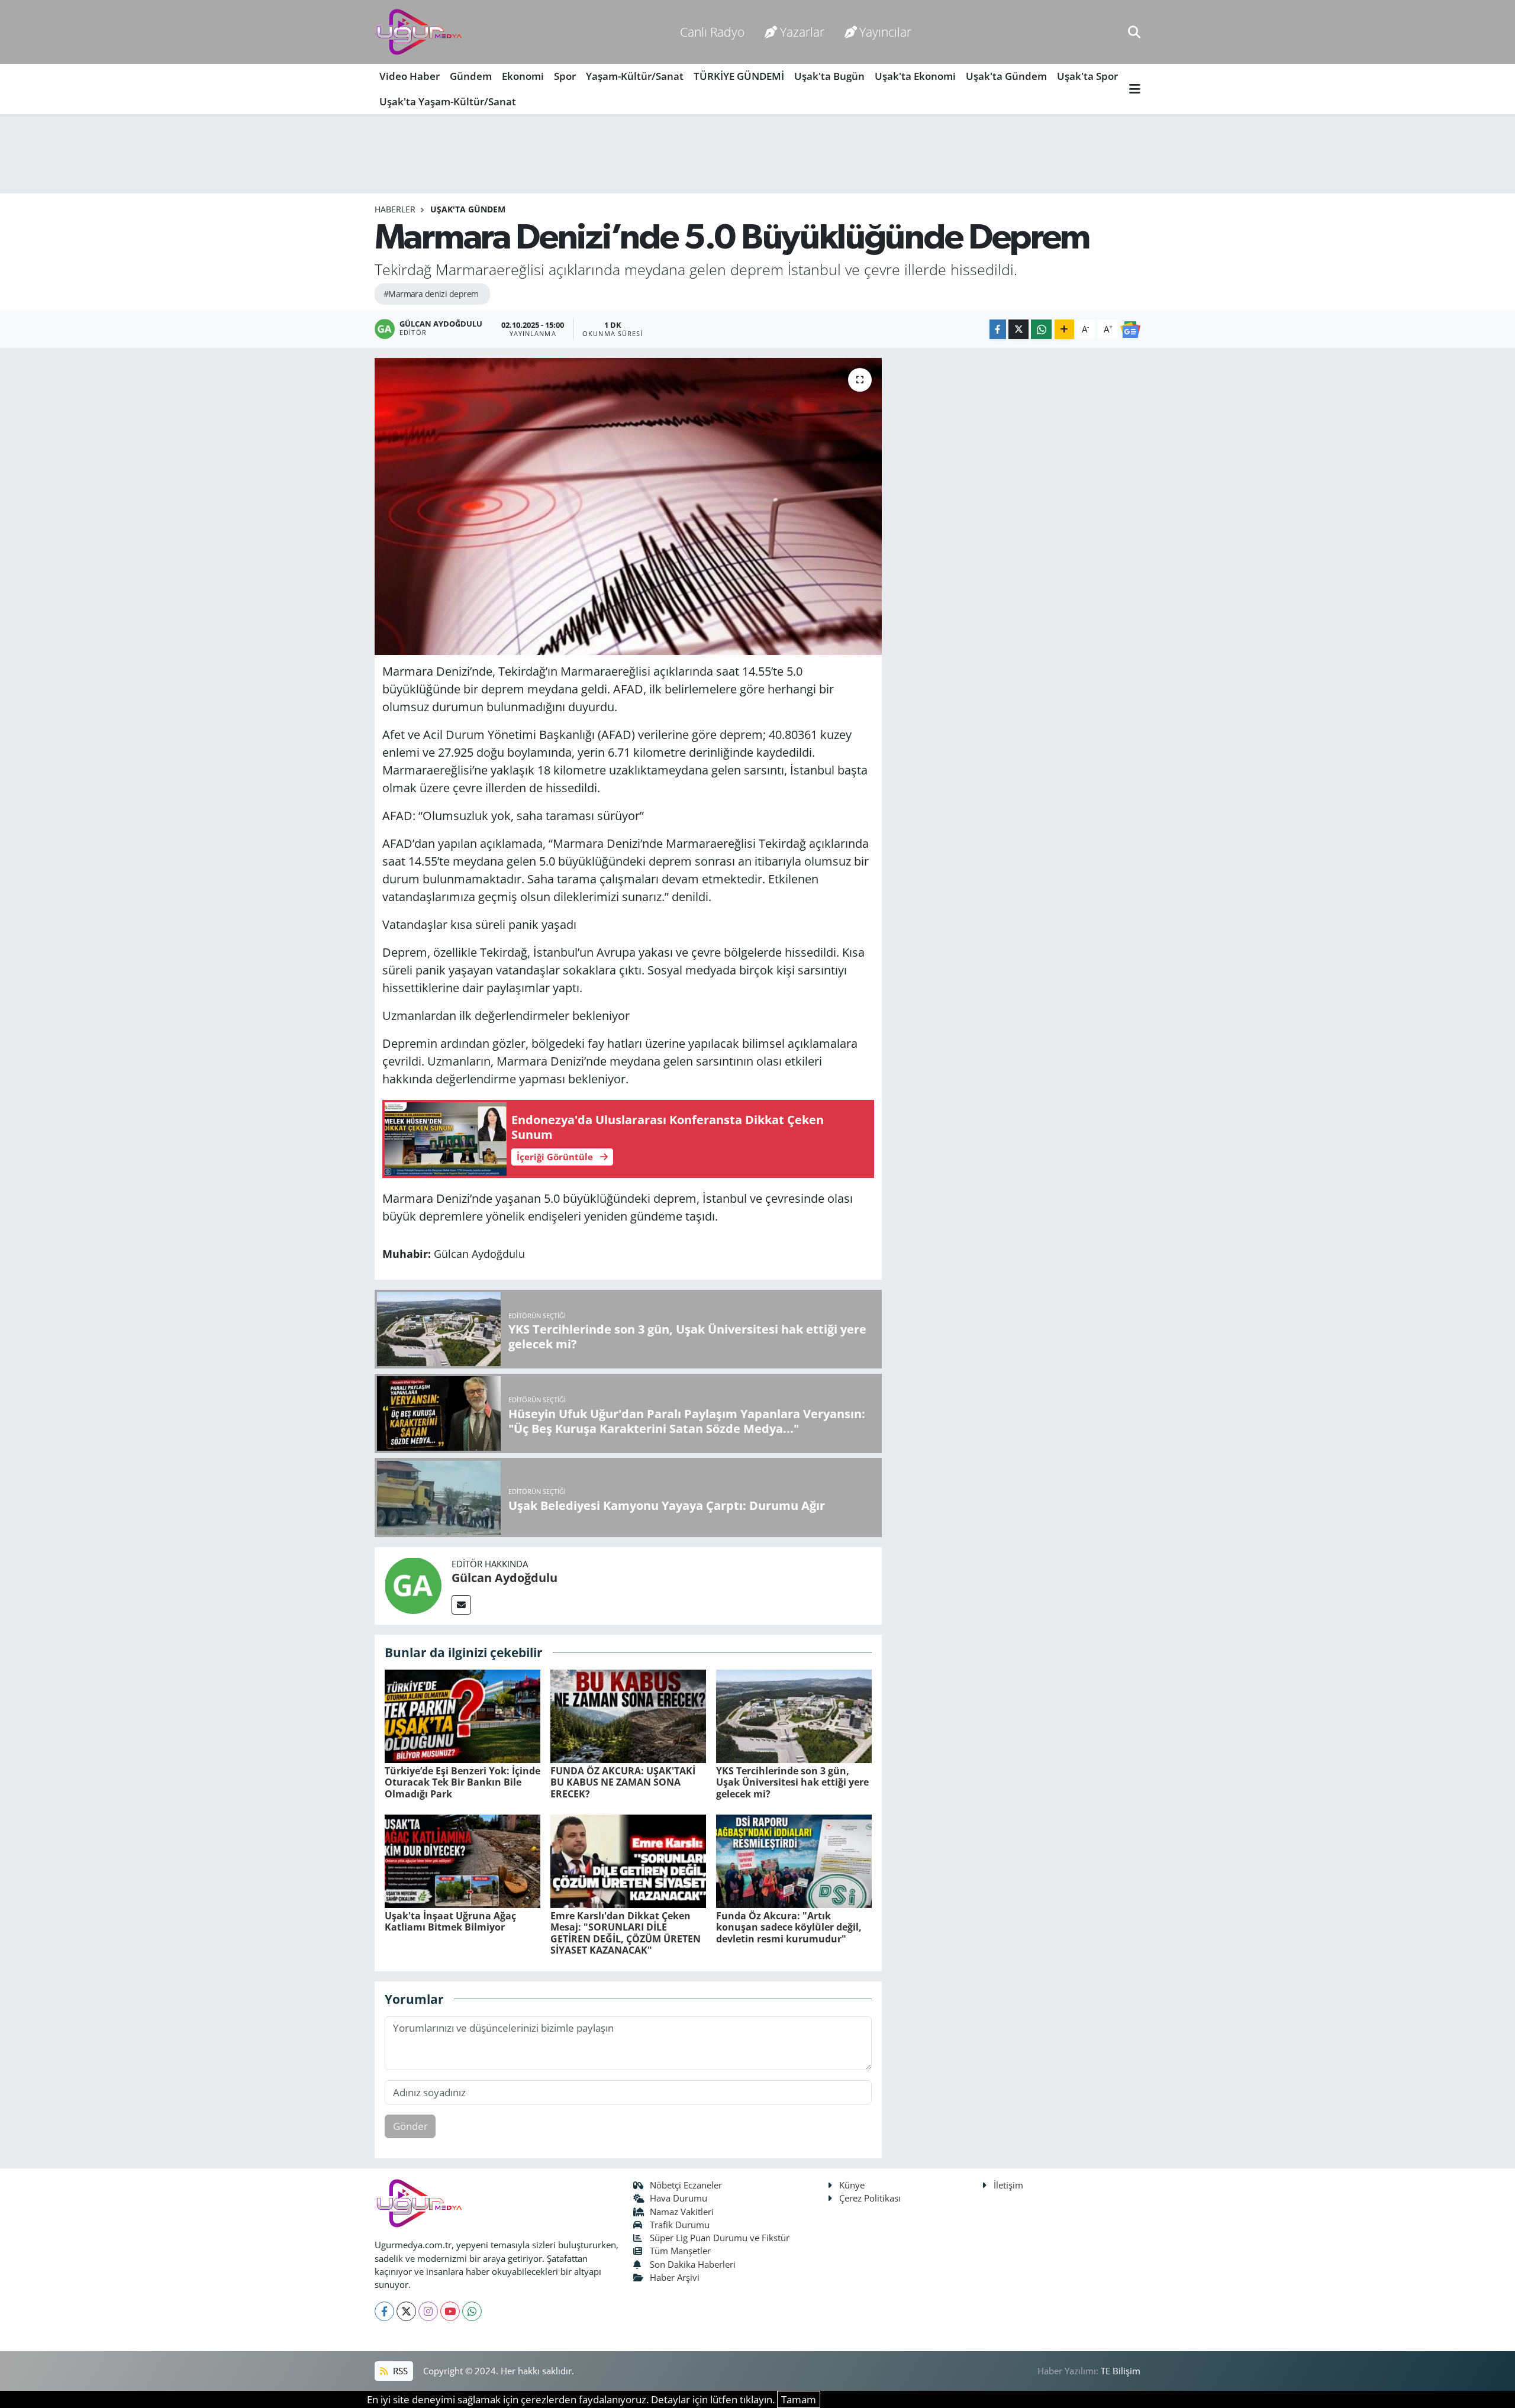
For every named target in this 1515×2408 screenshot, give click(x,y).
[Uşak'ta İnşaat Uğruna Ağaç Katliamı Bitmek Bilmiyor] (462, 1860)
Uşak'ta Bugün (829, 76)
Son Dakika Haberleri (693, 2264)
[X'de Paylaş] (1018, 329)
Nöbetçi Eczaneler (686, 2185)
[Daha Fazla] (1064, 329)
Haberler (395, 209)
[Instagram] (428, 2311)
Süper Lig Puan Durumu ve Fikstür (720, 2238)
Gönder (410, 2126)
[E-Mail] (461, 1605)
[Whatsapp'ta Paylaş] (1041, 329)
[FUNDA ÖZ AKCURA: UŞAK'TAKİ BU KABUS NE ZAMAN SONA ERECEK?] (628, 1715)
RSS (399, 2371)
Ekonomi (523, 76)
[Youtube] (450, 2311)
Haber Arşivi (675, 2277)
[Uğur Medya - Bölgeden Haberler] (419, 32)
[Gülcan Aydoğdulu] (413, 1585)
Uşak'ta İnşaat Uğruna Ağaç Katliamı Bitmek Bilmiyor (450, 1921)
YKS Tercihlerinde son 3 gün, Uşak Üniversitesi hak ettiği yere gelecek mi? (792, 1782)
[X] (406, 2311)
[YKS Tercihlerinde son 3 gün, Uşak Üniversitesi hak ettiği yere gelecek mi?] (794, 1715)
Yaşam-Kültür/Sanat (635, 76)
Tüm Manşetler (680, 2251)
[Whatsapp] (472, 2311)
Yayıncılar (885, 32)
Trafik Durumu (680, 2225)
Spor (565, 76)
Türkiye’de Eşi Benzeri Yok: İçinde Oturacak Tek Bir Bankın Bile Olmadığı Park (462, 1782)
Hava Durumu (678, 2198)
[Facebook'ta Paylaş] (998, 329)
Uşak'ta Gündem (1006, 76)
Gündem (471, 76)
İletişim (1008, 2185)
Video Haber (410, 76)
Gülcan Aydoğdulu (505, 1578)
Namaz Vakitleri (682, 2212)
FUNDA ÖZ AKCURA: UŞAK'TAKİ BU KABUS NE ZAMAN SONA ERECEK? (623, 1782)
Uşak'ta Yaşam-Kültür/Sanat (448, 101)
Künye (852, 2185)
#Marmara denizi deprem (431, 294)
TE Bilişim (1121, 2371)
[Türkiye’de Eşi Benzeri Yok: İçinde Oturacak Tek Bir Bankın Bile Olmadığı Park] (462, 1715)
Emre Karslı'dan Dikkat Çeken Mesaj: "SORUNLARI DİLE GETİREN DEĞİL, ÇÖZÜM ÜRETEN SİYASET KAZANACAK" (626, 1933)
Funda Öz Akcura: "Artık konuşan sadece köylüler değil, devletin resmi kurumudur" (789, 1927)
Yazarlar (802, 32)
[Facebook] (384, 2311)
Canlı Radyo (712, 32)
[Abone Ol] (1130, 329)
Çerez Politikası (870, 2198)
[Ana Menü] (1135, 89)
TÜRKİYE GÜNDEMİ (739, 76)
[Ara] (1134, 32)
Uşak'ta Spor (1087, 76)
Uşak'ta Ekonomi (915, 76)
